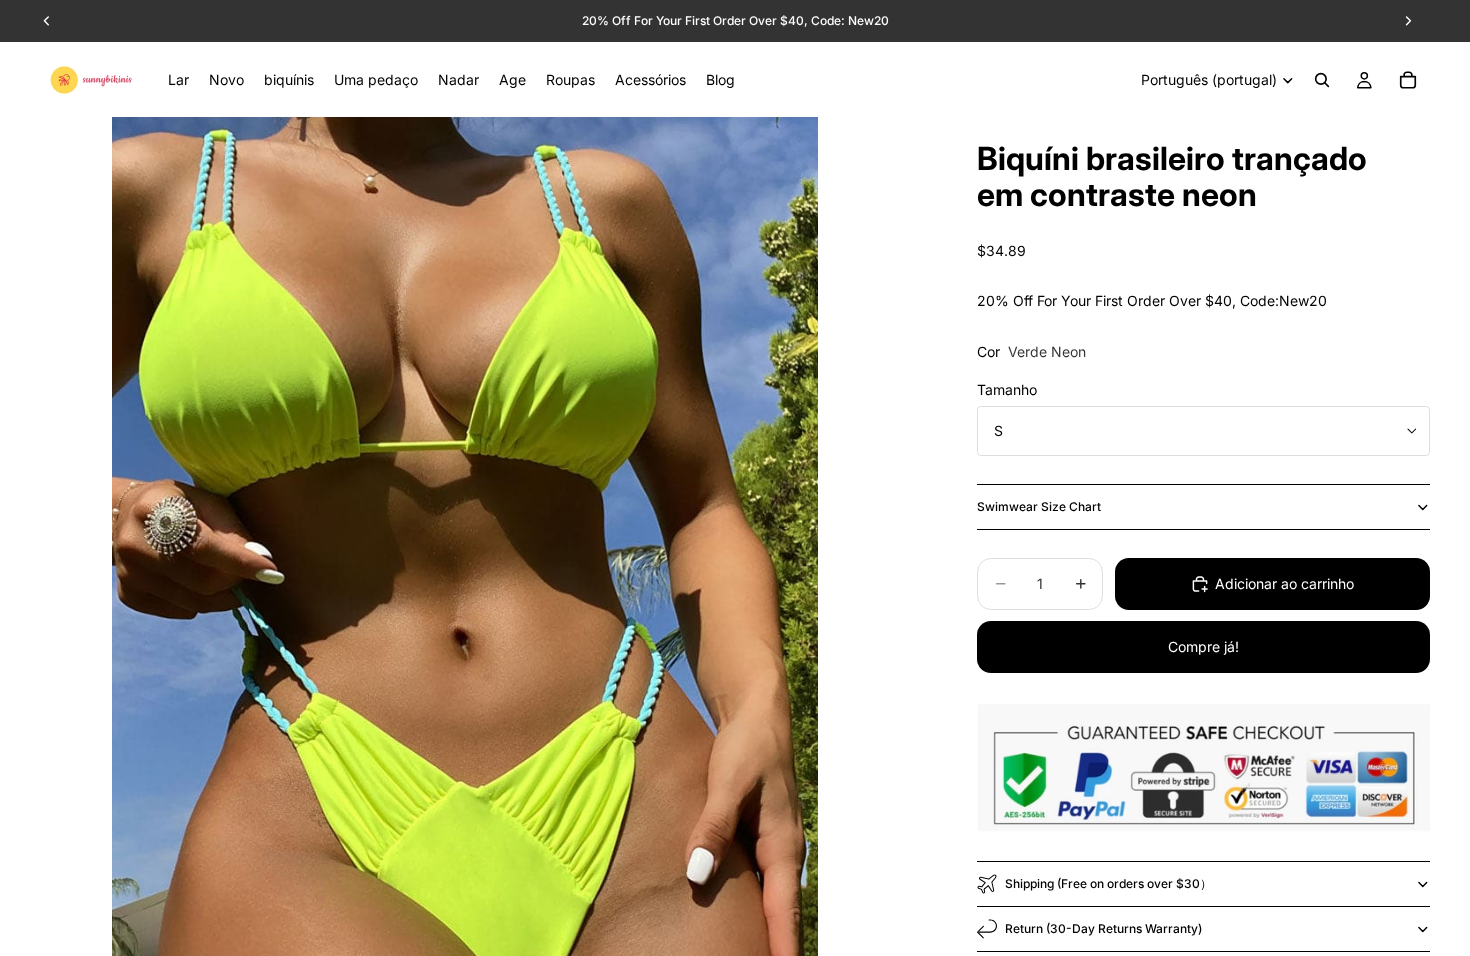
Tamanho (1007, 389)
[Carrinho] (1408, 80)
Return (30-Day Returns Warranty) (1103, 928)
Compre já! (1203, 646)
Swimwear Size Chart (1039, 506)
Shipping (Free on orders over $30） (1108, 883)
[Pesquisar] (1322, 80)
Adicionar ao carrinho (1284, 583)
